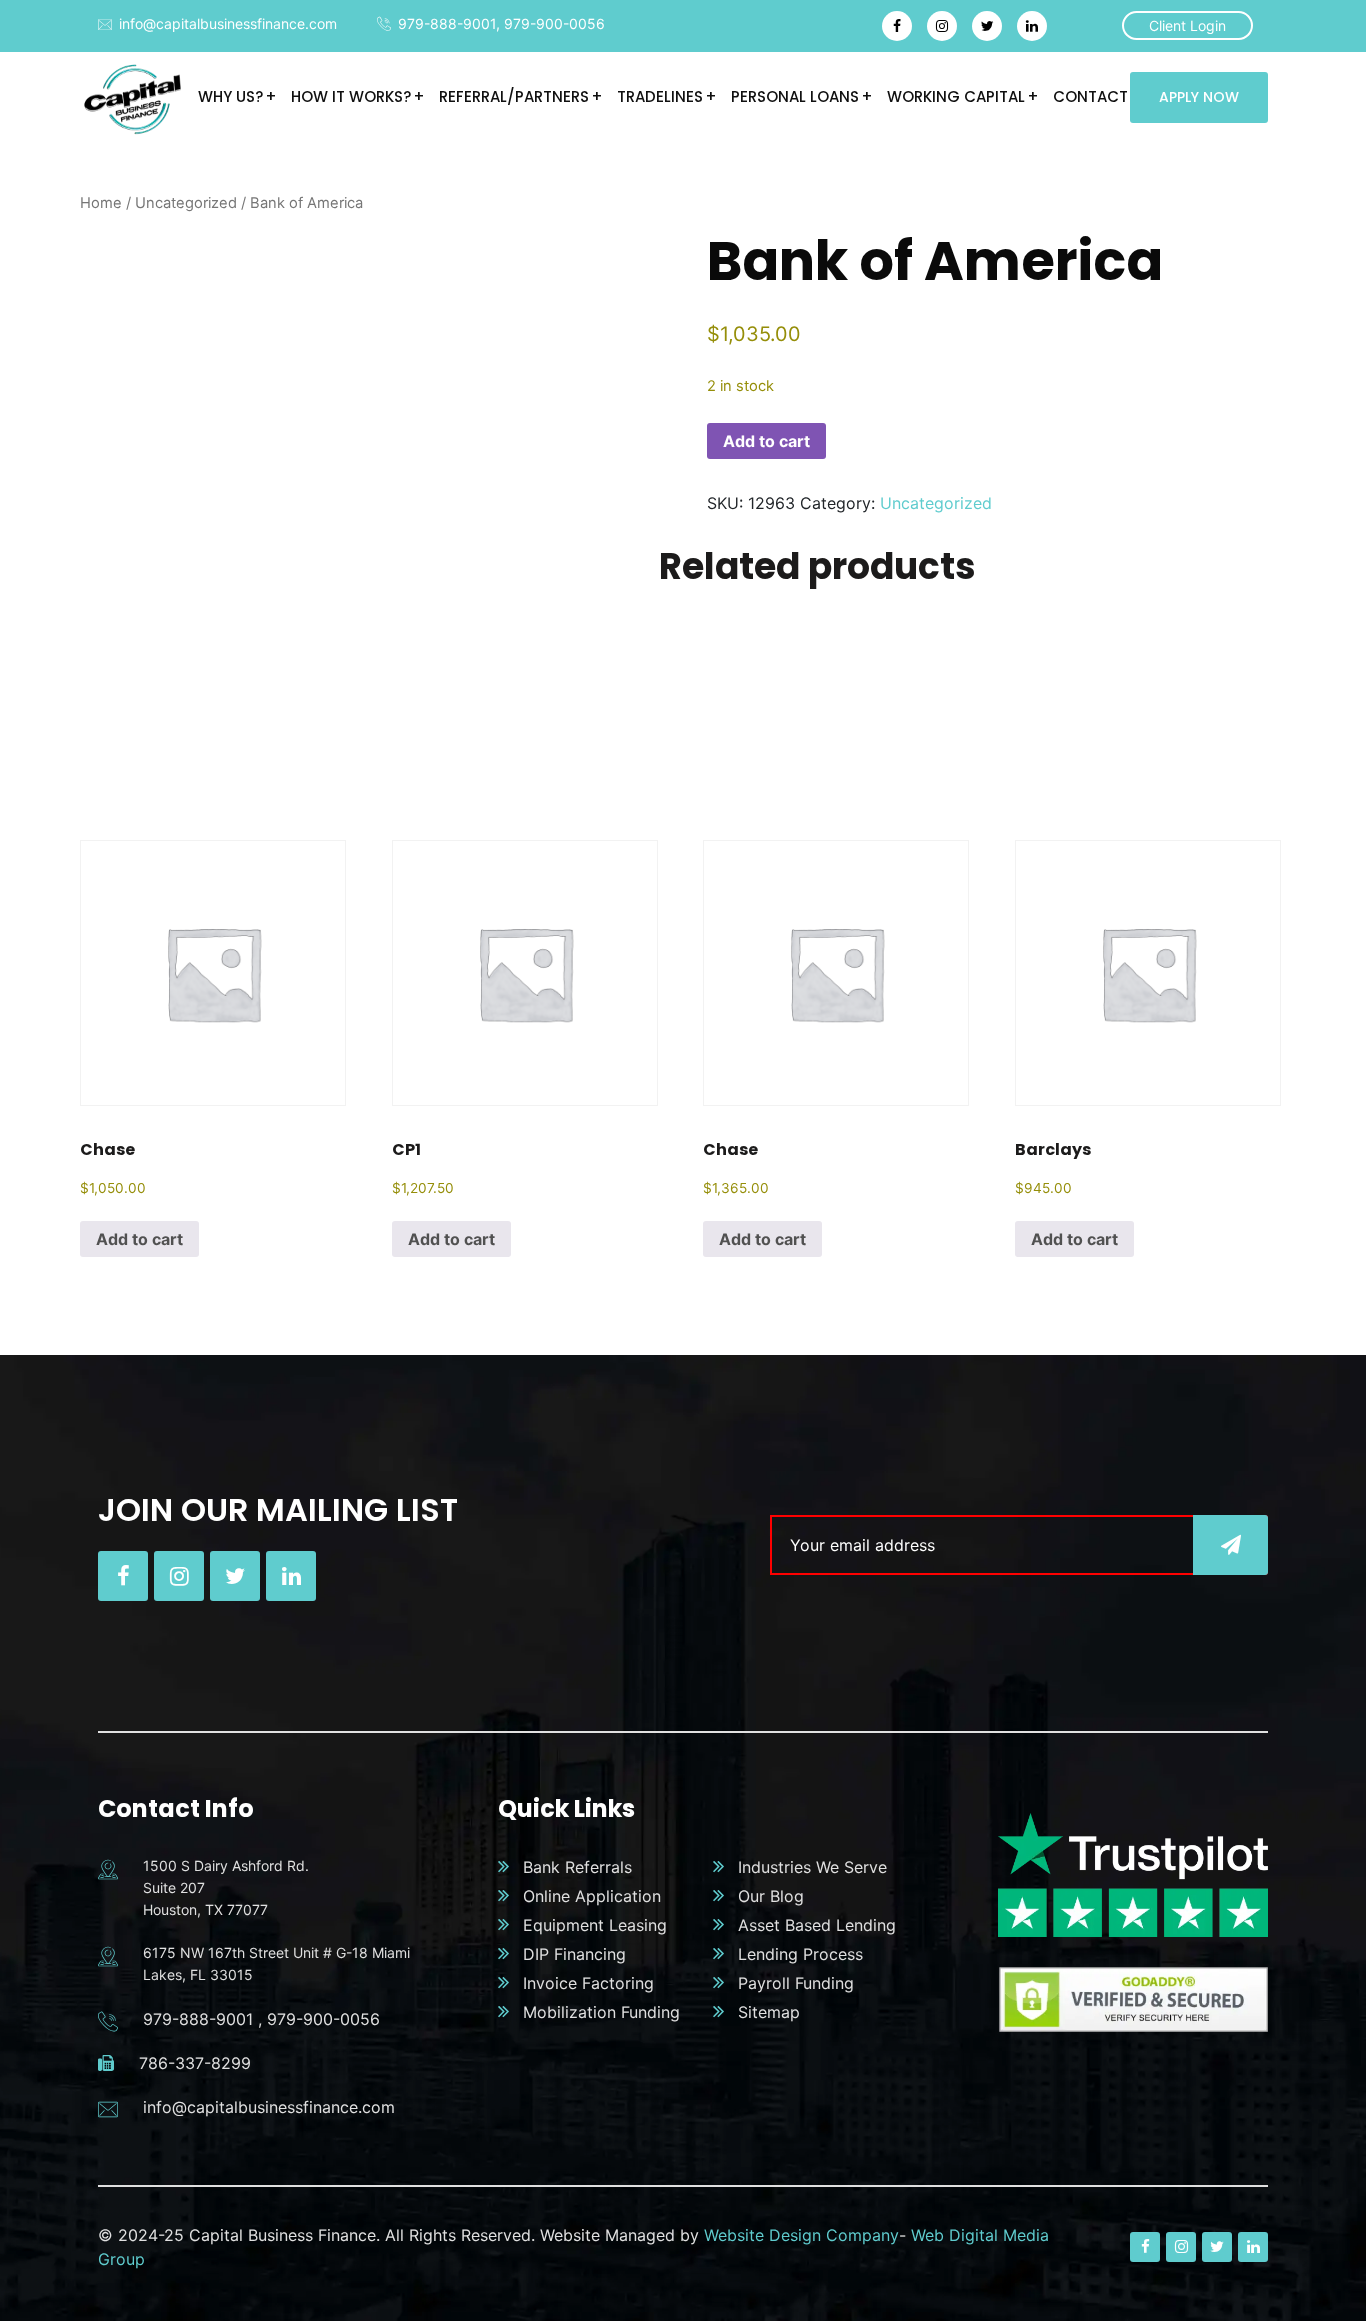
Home (101, 203)
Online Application (592, 1896)
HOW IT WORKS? (351, 96)
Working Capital (956, 96)
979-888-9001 (447, 23)
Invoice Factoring (588, 1983)
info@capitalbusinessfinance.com (228, 23)
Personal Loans (795, 96)
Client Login (1187, 25)
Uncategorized (186, 203)
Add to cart (766, 441)
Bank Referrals (577, 1867)
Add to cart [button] (139, 1239)
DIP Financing (574, 1954)
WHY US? (230, 96)
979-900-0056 (554, 23)
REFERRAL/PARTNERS (514, 96)
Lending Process (800, 1954)
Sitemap (769, 2012)
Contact (1090, 96)
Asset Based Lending (817, 1925)
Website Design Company (801, 2235)
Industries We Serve (812, 1867)
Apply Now (1199, 97)
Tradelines (660, 96)
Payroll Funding (796, 1983)
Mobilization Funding (601, 2012)
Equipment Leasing (595, 1925)
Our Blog (771, 1896)
